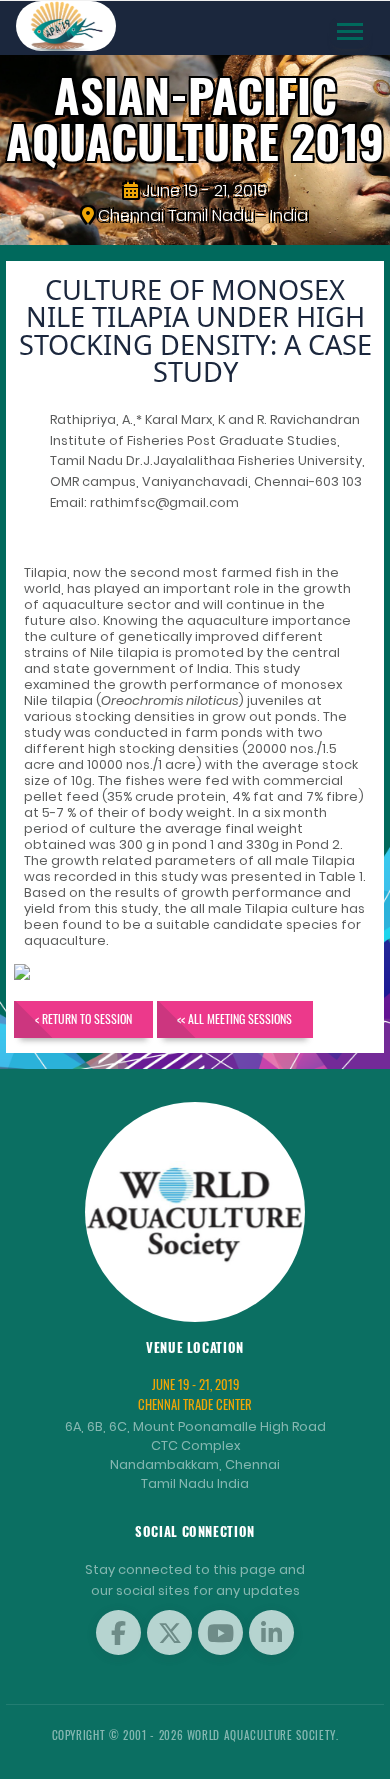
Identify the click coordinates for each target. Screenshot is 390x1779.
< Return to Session (83, 1018)
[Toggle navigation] (350, 31)
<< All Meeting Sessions (234, 1018)
